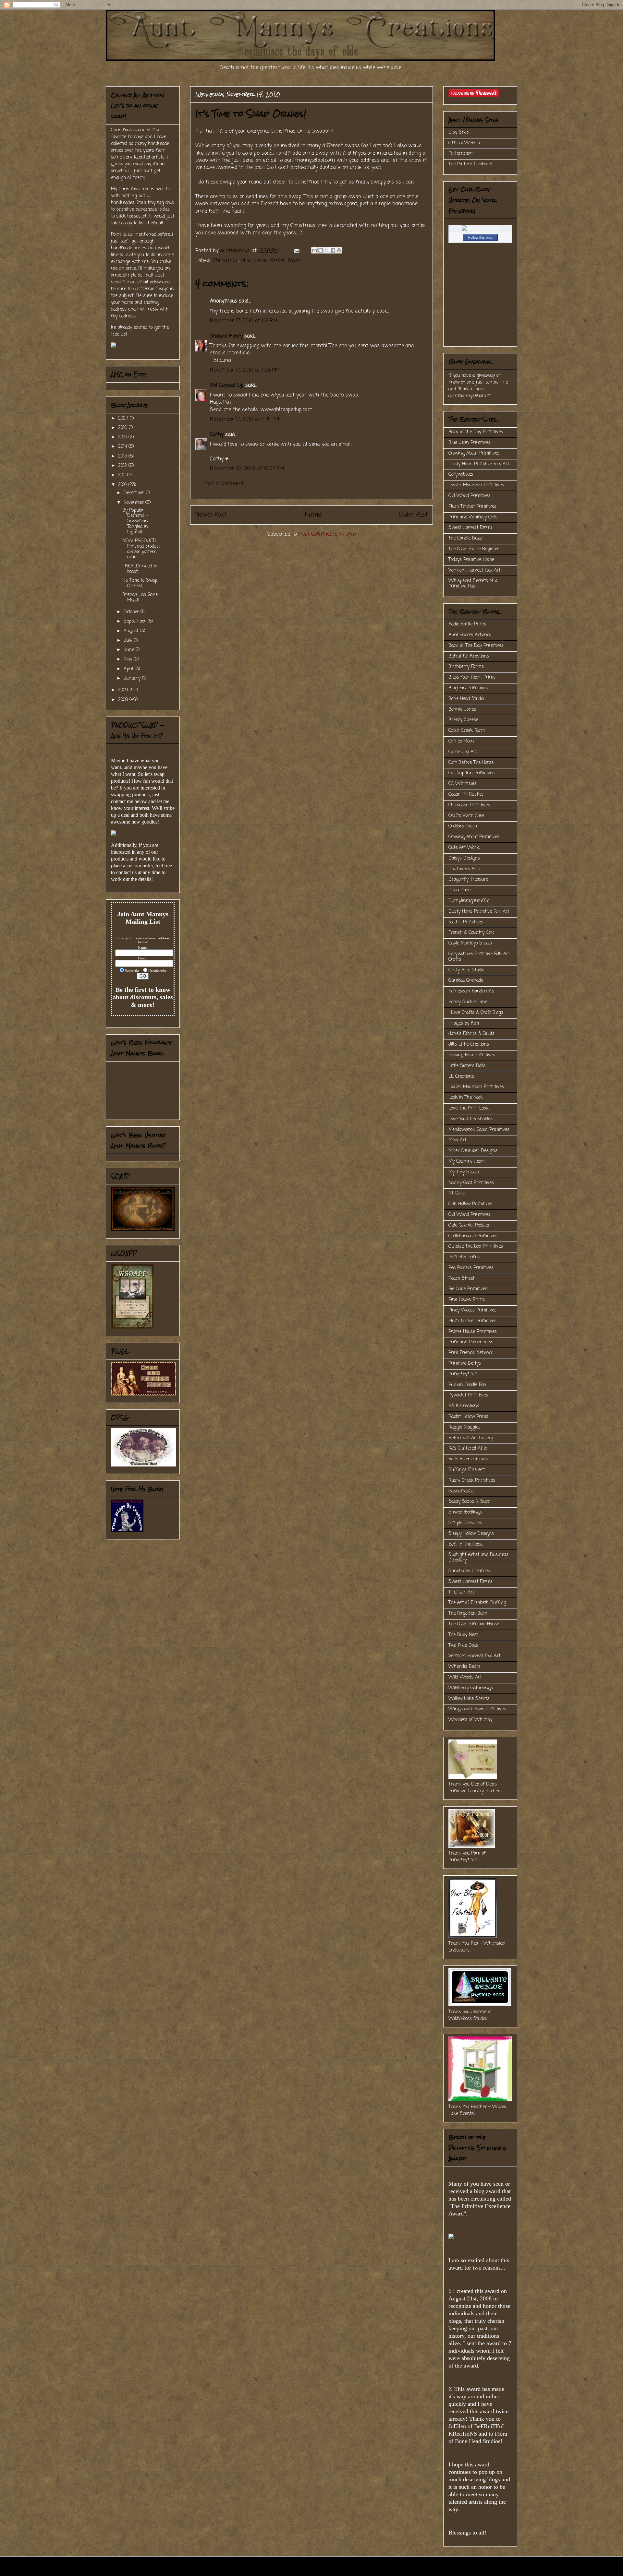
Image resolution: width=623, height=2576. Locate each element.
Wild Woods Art (465, 1677)
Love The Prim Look (468, 1108)
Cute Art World (464, 848)
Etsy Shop (459, 132)
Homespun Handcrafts (471, 991)
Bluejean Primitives (468, 688)
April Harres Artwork (470, 635)
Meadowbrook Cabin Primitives (479, 1130)
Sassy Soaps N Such (469, 1502)
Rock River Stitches (468, 1459)
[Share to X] (327, 250)
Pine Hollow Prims (467, 1300)
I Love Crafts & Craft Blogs (476, 1013)
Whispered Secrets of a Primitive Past (473, 584)
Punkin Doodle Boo (467, 1385)
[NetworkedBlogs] (480, 229)
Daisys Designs (464, 858)
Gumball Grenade (466, 981)
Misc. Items (254, 261)
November (134, 503)
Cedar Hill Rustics (466, 795)
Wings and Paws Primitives (477, 1709)
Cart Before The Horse (471, 763)
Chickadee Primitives (469, 805)
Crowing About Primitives (474, 453)
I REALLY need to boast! (140, 569)
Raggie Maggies (464, 1427)
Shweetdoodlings (465, 1512)
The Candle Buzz (465, 538)
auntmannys (236, 251)
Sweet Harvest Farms (470, 528)
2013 (123, 456)
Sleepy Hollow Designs (471, 1534)
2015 (123, 437)
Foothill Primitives (466, 922)
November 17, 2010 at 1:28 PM (245, 370)
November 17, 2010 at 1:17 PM (244, 321)
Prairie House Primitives (473, 1332)
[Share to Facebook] (333, 250)
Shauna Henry (226, 336)
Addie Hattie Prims (467, 624)
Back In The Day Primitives (476, 646)
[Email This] (314, 250)
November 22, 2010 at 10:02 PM (247, 469)
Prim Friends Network (471, 1353)
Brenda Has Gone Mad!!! (140, 598)
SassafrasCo (461, 1491)
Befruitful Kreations (469, 656)
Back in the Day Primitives (476, 432)
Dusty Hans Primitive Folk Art (479, 464)
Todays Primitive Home (471, 560)
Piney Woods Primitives (472, 1310)
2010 (123, 485)
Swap (294, 261)
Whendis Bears (464, 1667)
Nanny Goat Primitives (471, 1183)
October (132, 612)
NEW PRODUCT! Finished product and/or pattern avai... (141, 549)
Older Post (413, 515)
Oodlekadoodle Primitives (473, 1236)
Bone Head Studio (466, 699)
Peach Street (461, 1279)
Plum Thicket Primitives (472, 507)
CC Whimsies (462, 784)
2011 (123, 475)
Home (313, 515)
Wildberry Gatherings (471, 1688)
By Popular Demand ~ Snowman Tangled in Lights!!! (135, 521)
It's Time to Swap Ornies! (140, 583)
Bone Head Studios (478, 2441)
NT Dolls (457, 1193)
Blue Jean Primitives (470, 443)
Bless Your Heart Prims (472, 677)
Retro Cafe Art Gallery (471, 1438)
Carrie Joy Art (463, 752)
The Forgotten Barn (468, 1614)
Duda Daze (459, 890)
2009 (124, 690)
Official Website (465, 143)
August (132, 631)
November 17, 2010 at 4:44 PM (245, 420)
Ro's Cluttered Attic (468, 1448)
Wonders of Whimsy (470, 1720)
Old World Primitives (470, 496)
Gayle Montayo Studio (470, 943)
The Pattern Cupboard (470, 164)
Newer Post (211, 515)
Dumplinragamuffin (469, 901)
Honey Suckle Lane (468, 1002)
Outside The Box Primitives (476, 1246)
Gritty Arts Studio (466, 970)
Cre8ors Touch (463, 826)
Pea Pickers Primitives (471, 1268)
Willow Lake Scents (469, 1699)
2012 (123, 466)
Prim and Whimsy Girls (473, 517)
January (133, 678)
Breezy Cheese (463, 720)
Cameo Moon (461, 741)
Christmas (226, 261)
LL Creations (461, 1077)
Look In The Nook (466, 1098)
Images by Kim (464, 1023)
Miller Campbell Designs (473, 1151)
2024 (124, 418)
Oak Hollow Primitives (470, 1204)
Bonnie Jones (462, 710)
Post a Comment (224, 484)
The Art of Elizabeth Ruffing (477, 1603)
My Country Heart (467, 1162)
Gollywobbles (461, 475)
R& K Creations (464, 1406)
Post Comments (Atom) (328, 534)
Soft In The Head (465, 1544)
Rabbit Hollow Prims (468, 1417)
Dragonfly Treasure (468, 879)
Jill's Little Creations (469, 1045)
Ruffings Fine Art (467, 1470)
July (129, 641)
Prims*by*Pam (464, 1374)
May (129, 659)
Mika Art (457, 1140)
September (136, 621)
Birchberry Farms (466, 667)
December (135, 493)
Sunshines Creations (470, 1571)
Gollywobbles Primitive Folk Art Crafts (479, 957)
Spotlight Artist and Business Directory (478, 1558)
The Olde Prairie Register (474, 549)
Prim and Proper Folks (471, 1342)
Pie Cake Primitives (468, 1289)
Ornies (278, 261)
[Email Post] (296, 251)
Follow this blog (480, 237)
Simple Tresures (465, 1523)
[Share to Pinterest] (339, 250)
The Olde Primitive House (474, 1624)
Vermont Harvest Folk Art (474, 570)
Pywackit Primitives (468, 1395)
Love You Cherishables (470, 1119)
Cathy (217, 435)
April (129, 669)
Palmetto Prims (464, 1257)
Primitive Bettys (465, 1364)
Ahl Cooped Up (227, 386)
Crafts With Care (466, 816)
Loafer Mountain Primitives (476, 485)
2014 (123, 447)
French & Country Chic (471, 933)
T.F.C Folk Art (461, 1592)
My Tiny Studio (464, 1172)
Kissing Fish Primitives (472, 1055)
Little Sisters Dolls (467, 1066)
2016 (123, 428)
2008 (124, 700)
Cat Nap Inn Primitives (471, 773)
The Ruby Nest (463, 1635)
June (130, 650)
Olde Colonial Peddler (469, 1225)
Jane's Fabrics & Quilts (471, 1034)
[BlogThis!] (321, 250)
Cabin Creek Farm (467, 731)
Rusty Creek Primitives (472, 1481)
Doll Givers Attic (464, 869)
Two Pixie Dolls (463, 1646)
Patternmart (461, 154)
